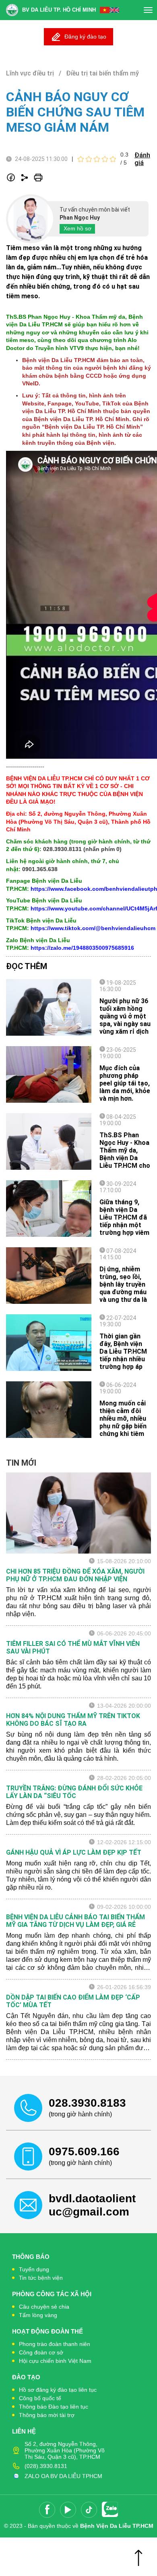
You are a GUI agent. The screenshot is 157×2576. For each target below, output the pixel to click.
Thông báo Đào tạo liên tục (54, 2407)
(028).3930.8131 (46, 2466)
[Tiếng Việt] (105, 10)
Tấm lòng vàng (38, 2315)
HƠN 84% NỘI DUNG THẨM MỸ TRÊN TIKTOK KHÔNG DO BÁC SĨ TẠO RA (73, 1720)
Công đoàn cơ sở (41, 2352)
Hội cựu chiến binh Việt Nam (55, 2361)
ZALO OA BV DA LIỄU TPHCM (63, 2476)
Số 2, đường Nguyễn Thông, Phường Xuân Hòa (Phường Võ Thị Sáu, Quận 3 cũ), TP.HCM (65, 2450)
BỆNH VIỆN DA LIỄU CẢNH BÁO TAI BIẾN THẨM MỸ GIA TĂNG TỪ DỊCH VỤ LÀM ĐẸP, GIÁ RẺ (75, 1921)
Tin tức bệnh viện (41, 2278)
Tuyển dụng (34, 2269)
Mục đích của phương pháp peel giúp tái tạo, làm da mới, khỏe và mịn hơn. (125, 1083)
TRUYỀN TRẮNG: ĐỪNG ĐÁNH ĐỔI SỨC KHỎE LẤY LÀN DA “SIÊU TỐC (74, 1792)
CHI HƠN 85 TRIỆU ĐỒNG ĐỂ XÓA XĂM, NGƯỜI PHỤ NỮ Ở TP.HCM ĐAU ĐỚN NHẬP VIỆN (75, 1575)
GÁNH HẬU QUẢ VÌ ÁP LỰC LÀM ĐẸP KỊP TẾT (74, 1852)
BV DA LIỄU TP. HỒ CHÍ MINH (59, 10)
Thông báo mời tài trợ (47, 2415)
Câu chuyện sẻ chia (44, 2307)
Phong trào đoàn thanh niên (55, 2344)
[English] (114, 10)
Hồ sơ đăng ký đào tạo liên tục (58, 2390)
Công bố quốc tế (40, 2398)
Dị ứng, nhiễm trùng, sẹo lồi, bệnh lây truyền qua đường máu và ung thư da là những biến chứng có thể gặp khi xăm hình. (125, 1296)
